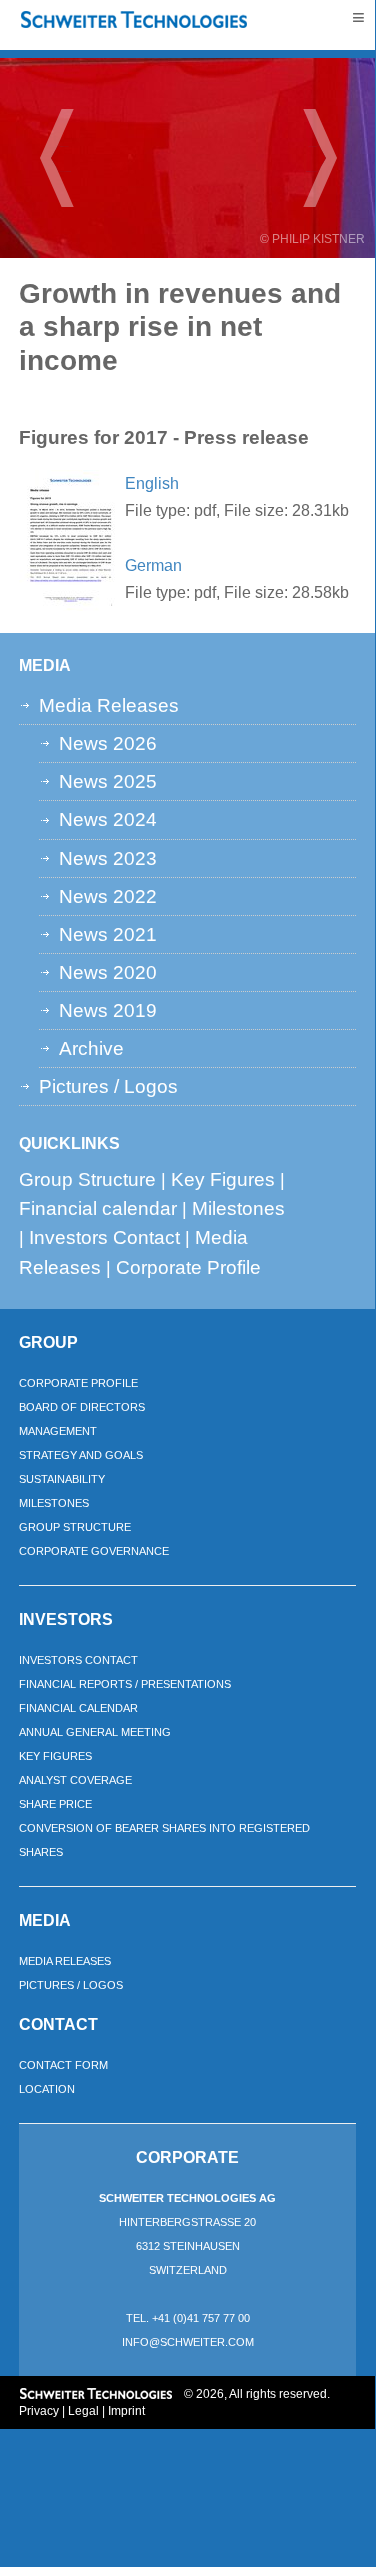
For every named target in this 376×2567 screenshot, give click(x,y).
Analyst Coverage (75, 1780)
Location (47, 2089)
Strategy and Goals (81, 1455)
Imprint (126, 2411)
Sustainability (62, 1479)
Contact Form (63, 2065)
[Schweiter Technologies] (135, 20)
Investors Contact (104, 1237)
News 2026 (108, 743)
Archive (91, 1048)
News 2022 (108, 896)
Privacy (39, 2411)
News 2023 (108, 858)
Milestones (238, 1208)
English (152, 483)
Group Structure (87, 1179)
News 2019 (108, 1010)
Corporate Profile (188, 1267)
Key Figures (223, 1179)
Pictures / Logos (108, 1086)
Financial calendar (98, 1208)
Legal (83, 2411)
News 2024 (108, 819)
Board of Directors (82, 1407)
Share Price (55, 1804)
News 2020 (108, 972)
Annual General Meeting (95, 1732)
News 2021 (108, 934)
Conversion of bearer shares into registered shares (164, 1840)
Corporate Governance (94, 1551)
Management (58, 1431)
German (153, 565)
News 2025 (108, 781)
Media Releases (109, 705)
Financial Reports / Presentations (125, 1684)
